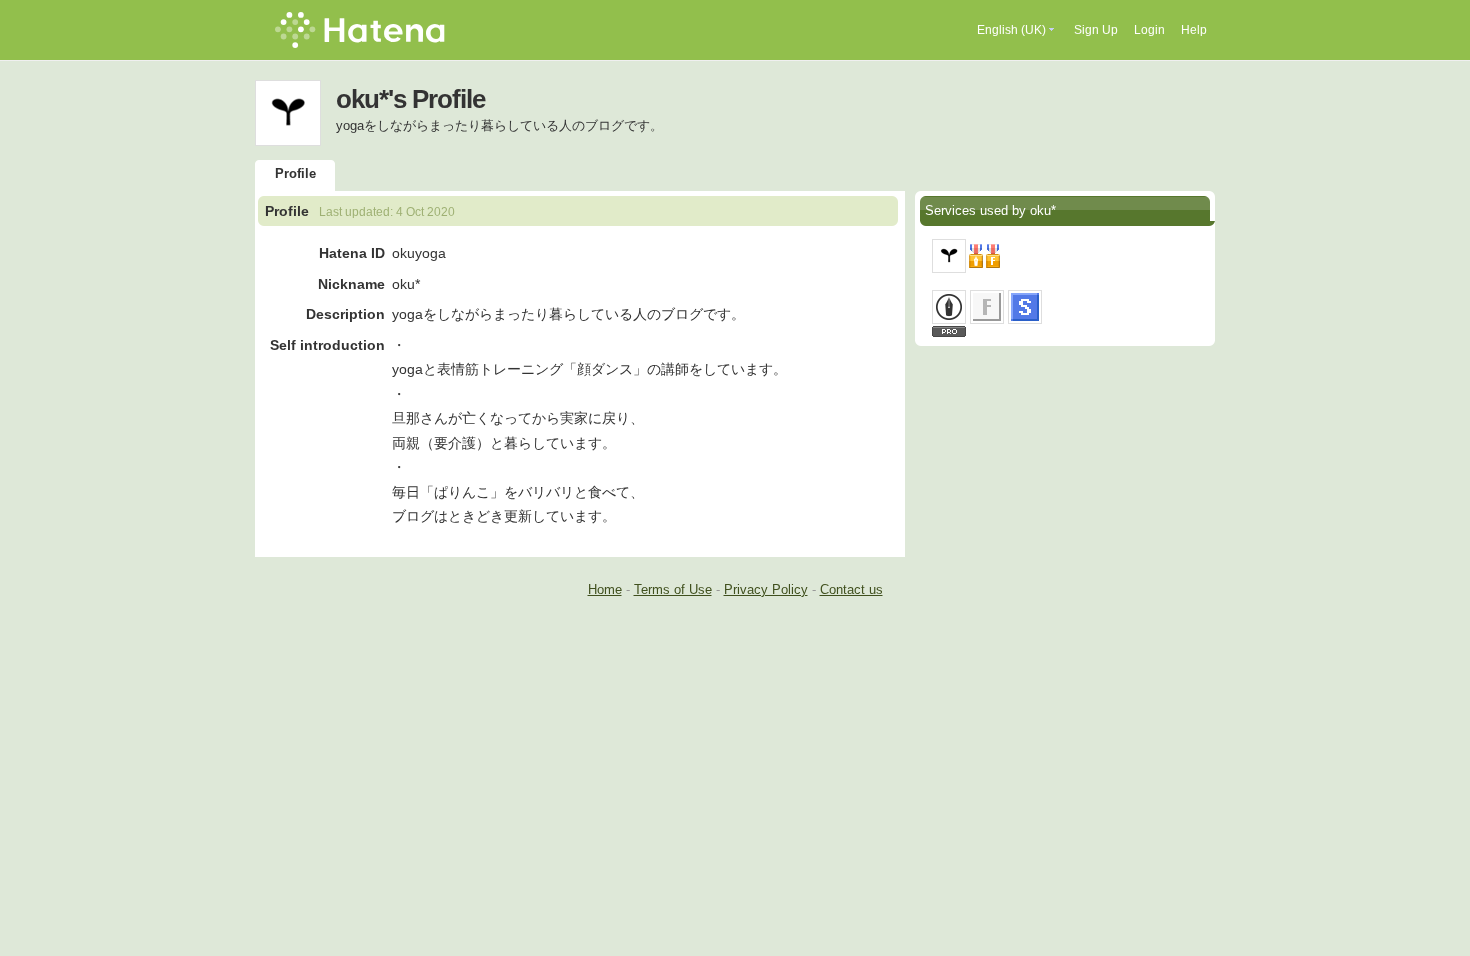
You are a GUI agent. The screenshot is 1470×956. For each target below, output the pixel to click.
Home (605, 589)
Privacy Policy (766, 589)
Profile (295, 173)
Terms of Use (673, 589)
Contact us (851, 589)
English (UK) (1011, 30)
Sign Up (1096, 30)
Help (1194, 30)
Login (1149, 30)
